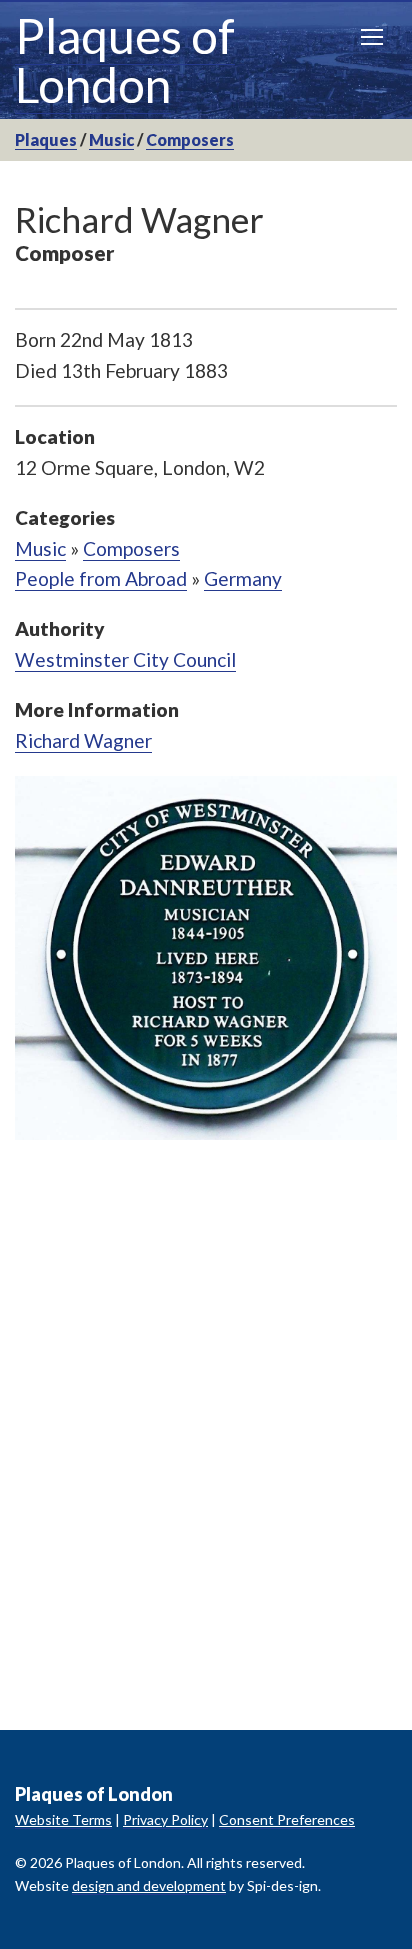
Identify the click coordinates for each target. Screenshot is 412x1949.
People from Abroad (101, 578)
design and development (149, 1885)
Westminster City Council (125, 659)
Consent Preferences (287, 1819)
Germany (243, 578)
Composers (190, 139)
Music (111, 139)
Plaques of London (125, 60)
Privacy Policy (165, 1819)
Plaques (46, 139)
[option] (206, 957)
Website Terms (63, 1819)
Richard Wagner (83, 740)
